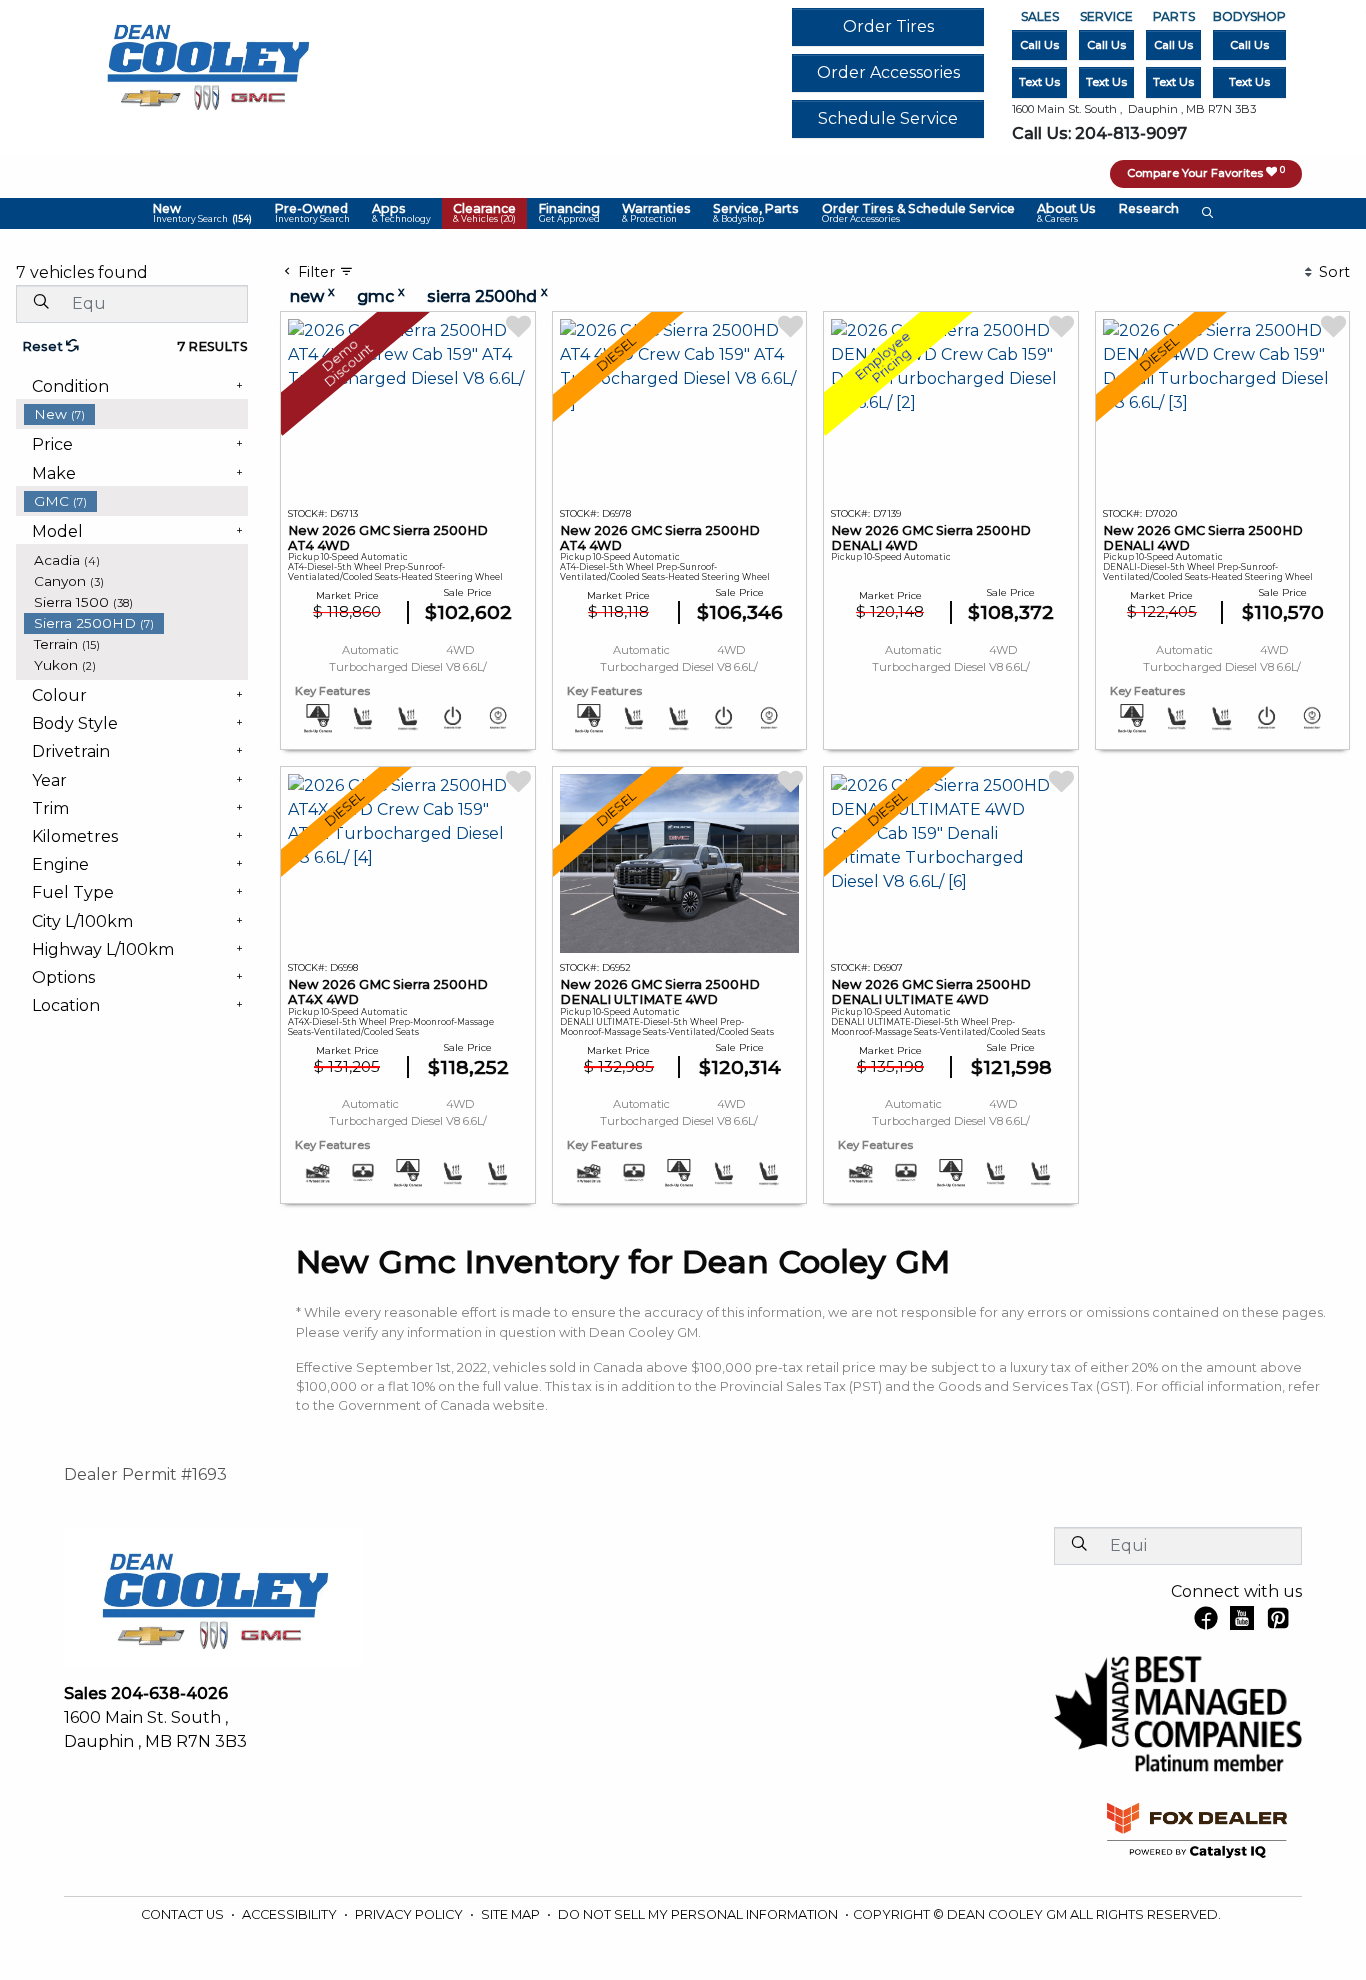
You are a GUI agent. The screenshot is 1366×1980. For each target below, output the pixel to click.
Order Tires (888, 26)
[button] (202, 214)
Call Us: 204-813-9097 (1099, 133)
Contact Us (184, 1914)
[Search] (41, 303)
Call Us (1039, 45)
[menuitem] (136, 414)
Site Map (512, 1914)
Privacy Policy (410, 1914)
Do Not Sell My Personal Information (699, 1914)
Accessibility (291, 1914)
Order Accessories (888, 72)
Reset (44, 346)
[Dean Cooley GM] (207, 61)
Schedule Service (888, 118)
